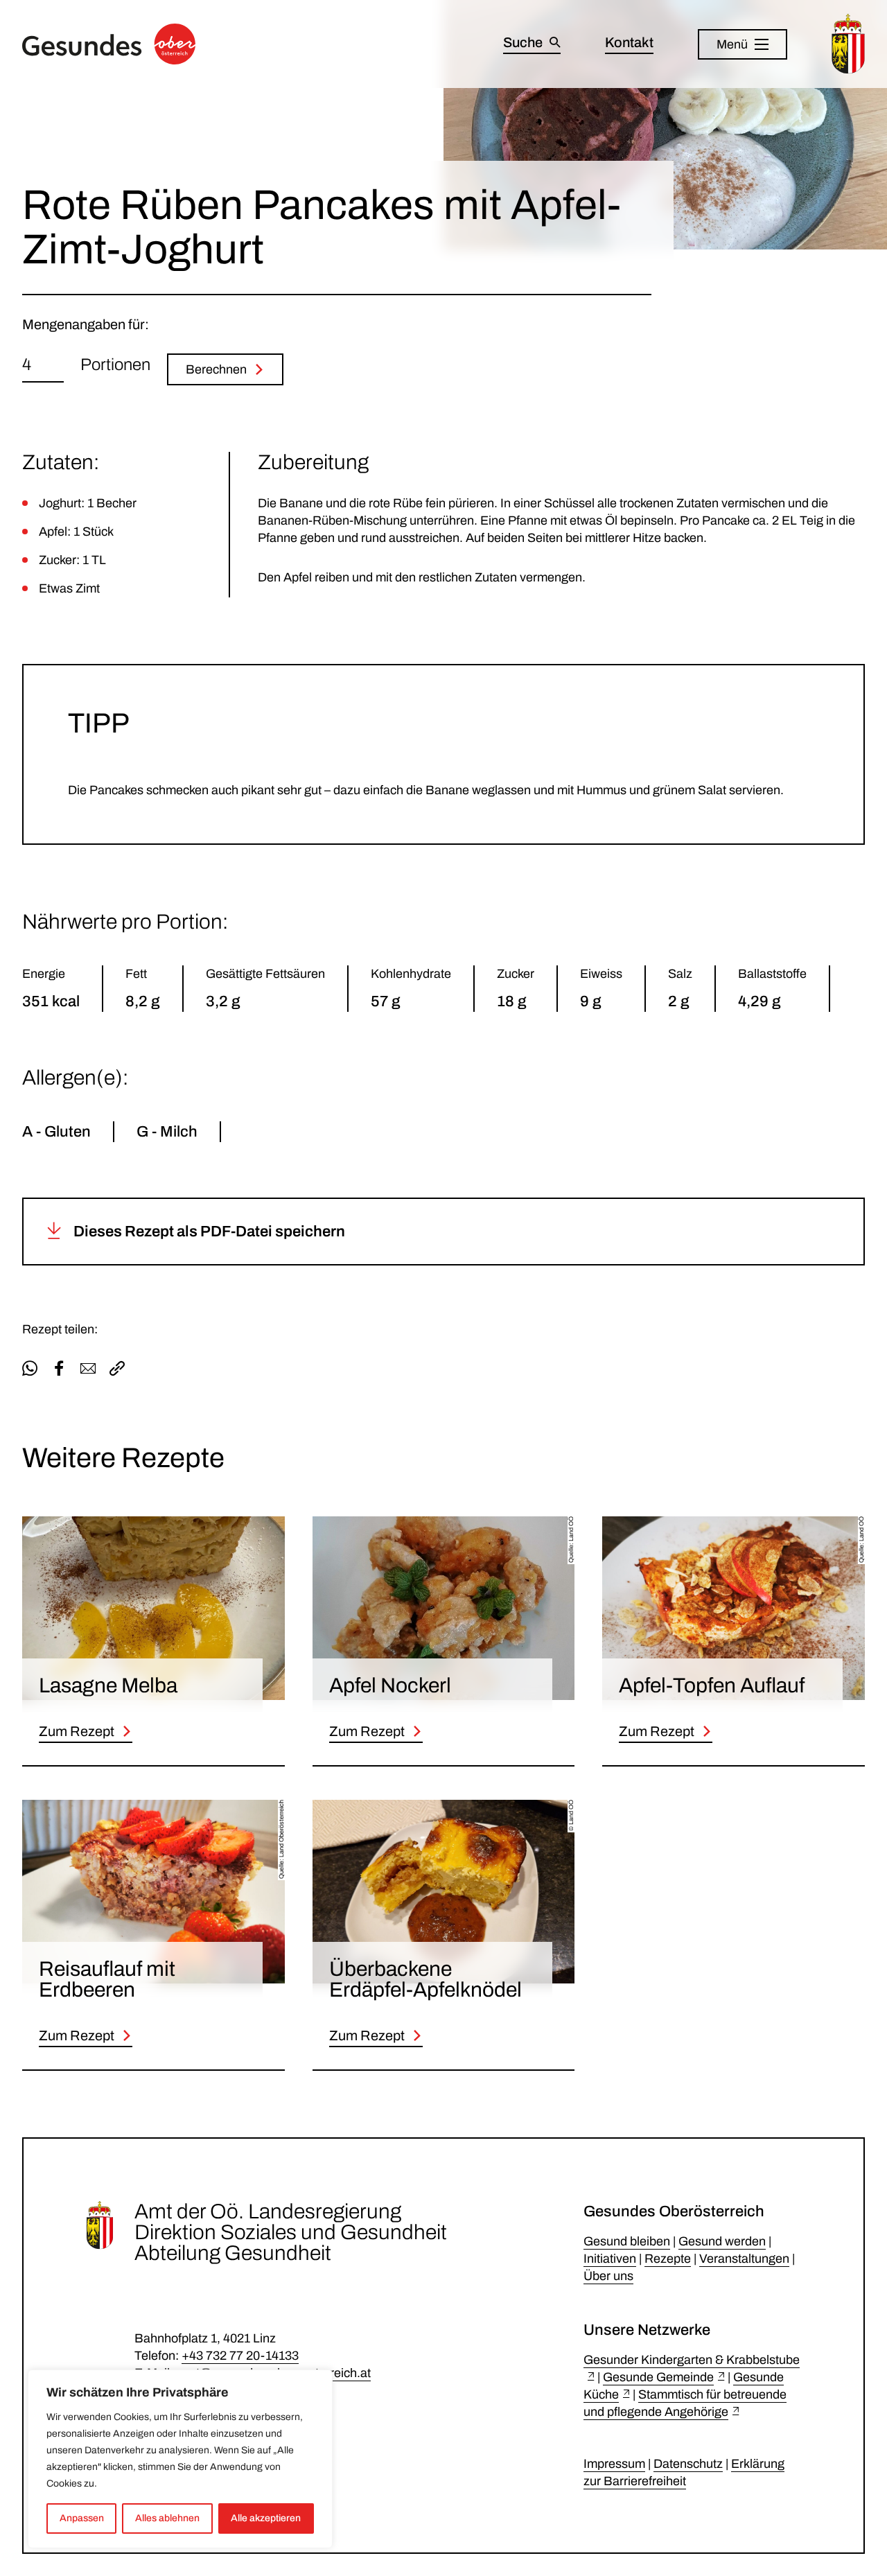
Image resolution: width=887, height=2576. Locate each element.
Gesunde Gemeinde (658, 2377)
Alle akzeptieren (266, 2518)
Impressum (614, 2464)
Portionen (115, 365)
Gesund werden (722, 2241)
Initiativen (610, 2259)
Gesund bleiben (627, 2241)
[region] (180, 2459)
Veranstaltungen (744, 2259)
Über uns (608, 2276)
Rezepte (668, 2259)
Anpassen (82, 2518)
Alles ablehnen (167, 2518)
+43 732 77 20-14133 (240, 2356)
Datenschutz (688, 2464)
